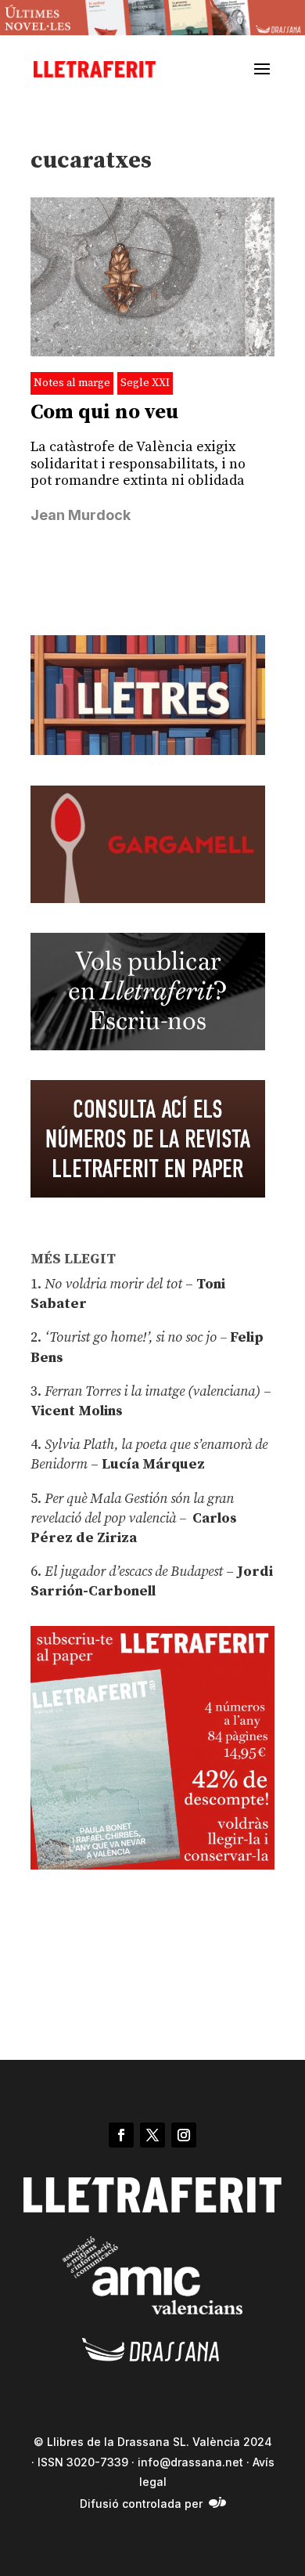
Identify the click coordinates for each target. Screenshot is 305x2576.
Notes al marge (72, 383)
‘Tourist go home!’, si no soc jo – (136, 1337)
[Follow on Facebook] (121, 2135)
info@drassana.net (190, 2462)
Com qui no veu (104, 412)
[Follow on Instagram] (184, 2135)
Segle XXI (145, 383)
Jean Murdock (81, 515)
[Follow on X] (152, 2135)
